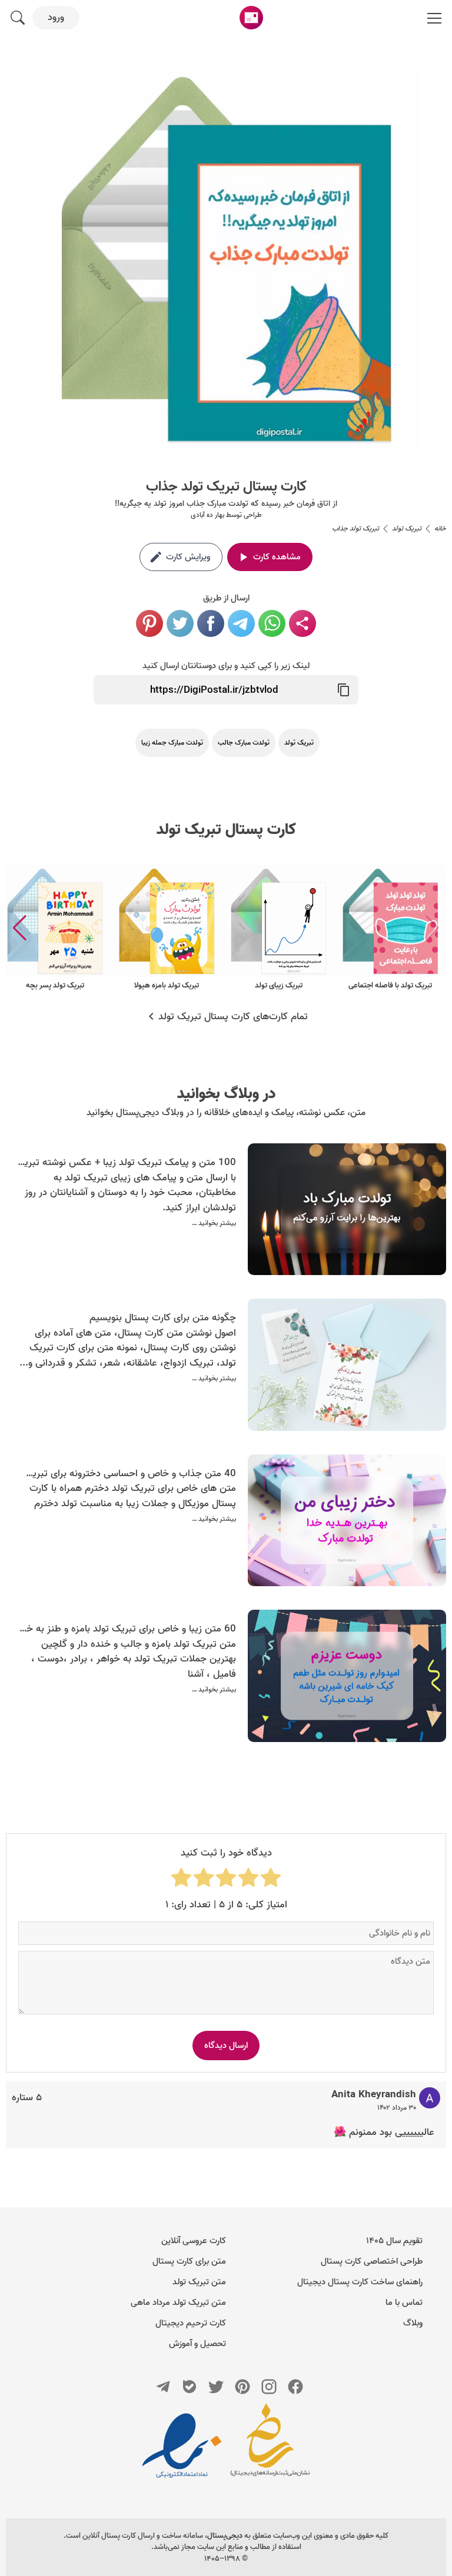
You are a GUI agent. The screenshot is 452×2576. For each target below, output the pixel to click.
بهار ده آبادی (207, 515)
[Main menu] (434, 18)
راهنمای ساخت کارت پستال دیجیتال (360, 2282)
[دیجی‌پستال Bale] (190, 2387)
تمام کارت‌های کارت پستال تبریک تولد (233, 1017)
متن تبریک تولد (199, 2282)
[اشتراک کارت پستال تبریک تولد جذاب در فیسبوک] (211, 623)
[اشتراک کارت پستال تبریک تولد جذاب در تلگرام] (241, 623)
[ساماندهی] (270, 2445)
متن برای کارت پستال (189, 2261)
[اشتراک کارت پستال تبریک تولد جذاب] (303, 623)
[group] (390, 928)
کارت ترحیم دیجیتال (191, 2323)
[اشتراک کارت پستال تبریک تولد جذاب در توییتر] (180, 623)
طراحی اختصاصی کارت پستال (372, 2261)
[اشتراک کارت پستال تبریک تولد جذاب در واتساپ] (272, 623)
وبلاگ (413, 2323)
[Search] (18, 18)
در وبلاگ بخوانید (226, 1094)
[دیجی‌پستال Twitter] (216, 2387)
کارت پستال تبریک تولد (226, 830)
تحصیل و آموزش (197, 2344)
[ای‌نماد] (182, 2445)
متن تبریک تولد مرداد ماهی (178, 2303)
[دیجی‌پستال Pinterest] (242, 2387)
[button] (20, 928)
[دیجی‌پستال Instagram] (269, 2387)
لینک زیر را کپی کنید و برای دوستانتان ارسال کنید (226, 666)
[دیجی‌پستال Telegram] (163, 2387)
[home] (251, 18)
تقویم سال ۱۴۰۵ (394, 2241)
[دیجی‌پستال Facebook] (295, 2387)
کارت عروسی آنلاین (194, 2241)
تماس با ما (404, 2303)
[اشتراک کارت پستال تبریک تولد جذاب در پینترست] (149, 623)
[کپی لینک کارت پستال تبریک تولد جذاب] (344, 690)
